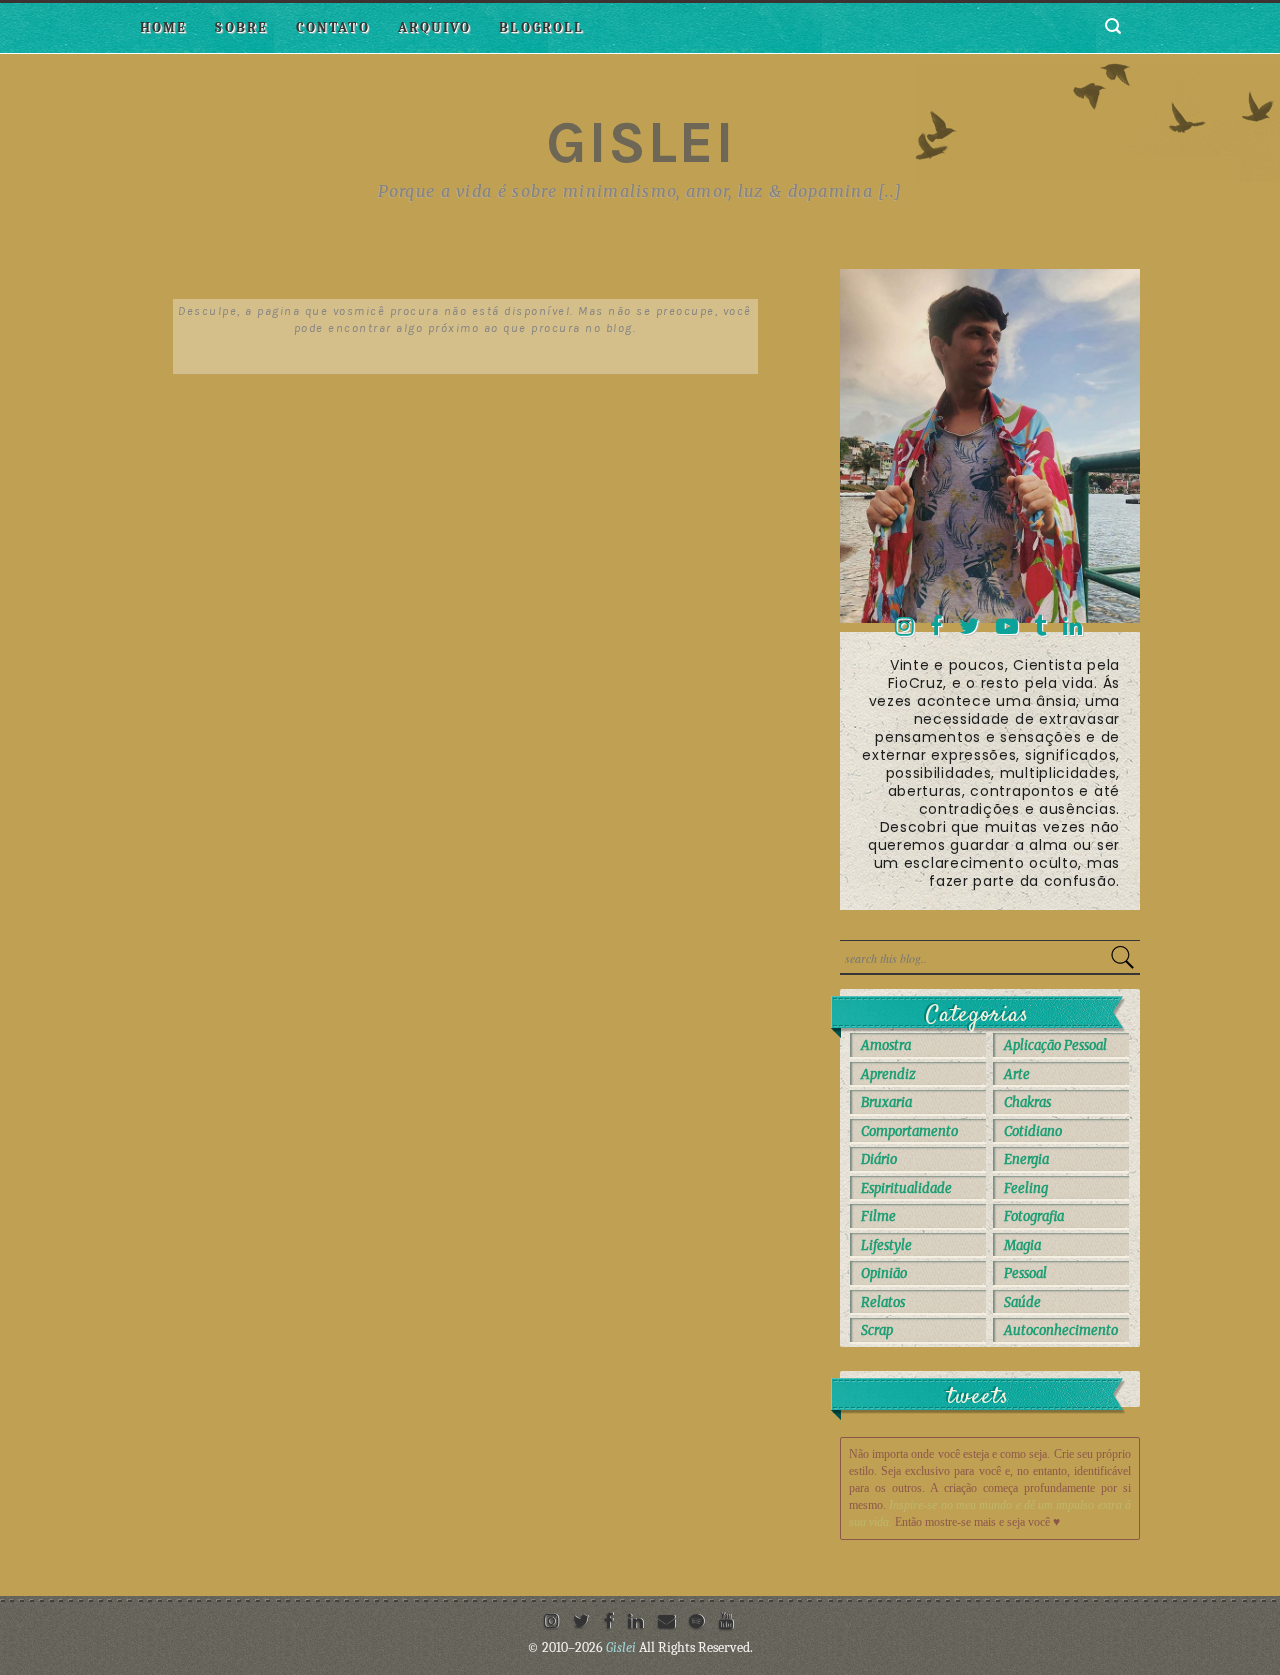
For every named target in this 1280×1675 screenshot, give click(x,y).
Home (163, 27)
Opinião (884, 1273)
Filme (878, 1216)
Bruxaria (886, 1102)
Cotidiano (1033, 1131)
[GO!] (1122, 957)
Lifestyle (886, 1245)
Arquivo (435, 27)
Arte (1017, 1074)
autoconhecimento (1061, 1330)
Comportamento (909, 1131)
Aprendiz (888, 1074)
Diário (879, 1159)
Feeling (1026, 1188)
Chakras (1027, 1102)
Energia (1026, 1159)
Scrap (877, 1330)
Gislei (640, 142)
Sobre (241, 27)
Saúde (1022, 1302)
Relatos (883, 1302)
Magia (1022, 1245)
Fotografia (1034, 1216)
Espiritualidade (906, 1188)
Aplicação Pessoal (1055, 1045)
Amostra (886, 1045)
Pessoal (1025, 1273)
